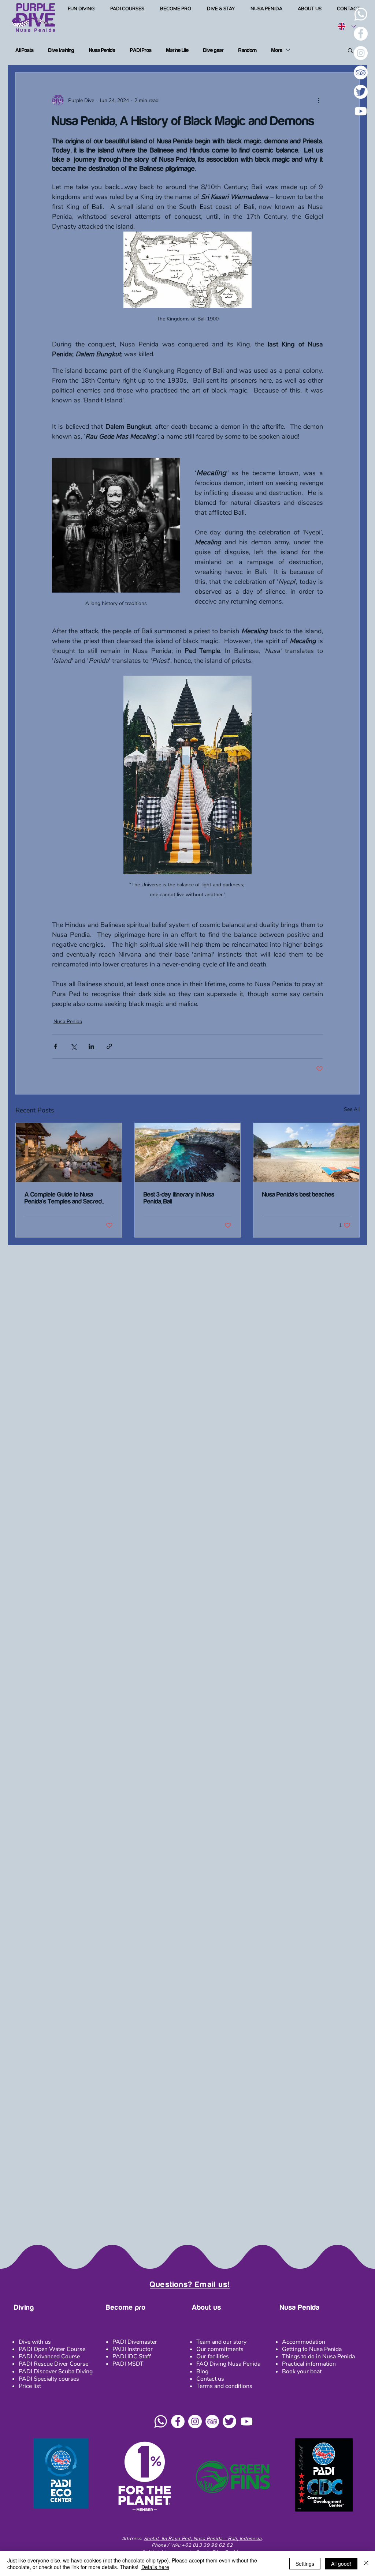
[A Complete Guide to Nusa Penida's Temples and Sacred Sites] (69, 1153)
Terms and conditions (224, 2386)
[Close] (366, 2564)
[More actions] (319, 100)
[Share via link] (109, 1046)
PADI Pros (141, 50)
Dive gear (214, 50)
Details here (155, 2567)
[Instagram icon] (195, 2421)
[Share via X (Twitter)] (73, 1046)
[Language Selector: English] (347, 26)
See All (352, 1109)
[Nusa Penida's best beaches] (306, 1153)
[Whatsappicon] (161, 2421)
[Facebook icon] (178, 2421)
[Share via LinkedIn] (91, 1046)
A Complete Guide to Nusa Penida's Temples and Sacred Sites (63, 1198)
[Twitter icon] (229, 2421)
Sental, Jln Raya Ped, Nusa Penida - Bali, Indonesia (203, 2539)
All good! (341, 2564)
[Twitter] (361, 92)
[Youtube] (361, 111)
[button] (81, 9)
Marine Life (177, 50)
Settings (305, 2564)
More (277, 50)
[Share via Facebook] (55, 1046)
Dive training (61, 50)
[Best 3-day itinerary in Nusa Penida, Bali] (188, 1153)
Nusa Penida (102, 50)
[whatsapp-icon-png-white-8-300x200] (361, 14)
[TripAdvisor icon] (212, 2421)
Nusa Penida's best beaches (298, 1195)
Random (248, 50)
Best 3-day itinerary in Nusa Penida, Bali (179, 1198)
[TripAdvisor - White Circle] (361, 72)
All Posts (25, 50)
